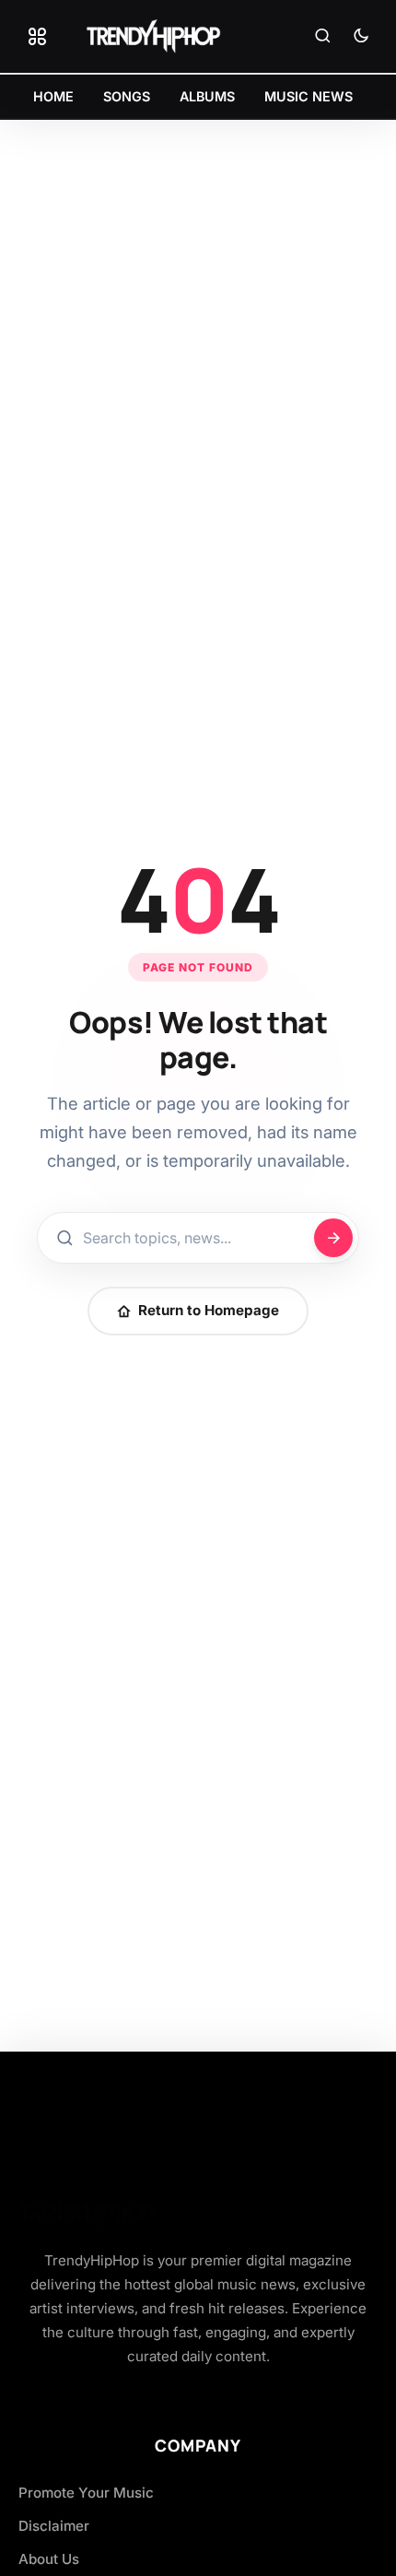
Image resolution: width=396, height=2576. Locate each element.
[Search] (322, 37)
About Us (49, 2559)
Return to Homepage (209, 1310)
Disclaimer (54, 2526)
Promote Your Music (86, 2493)
